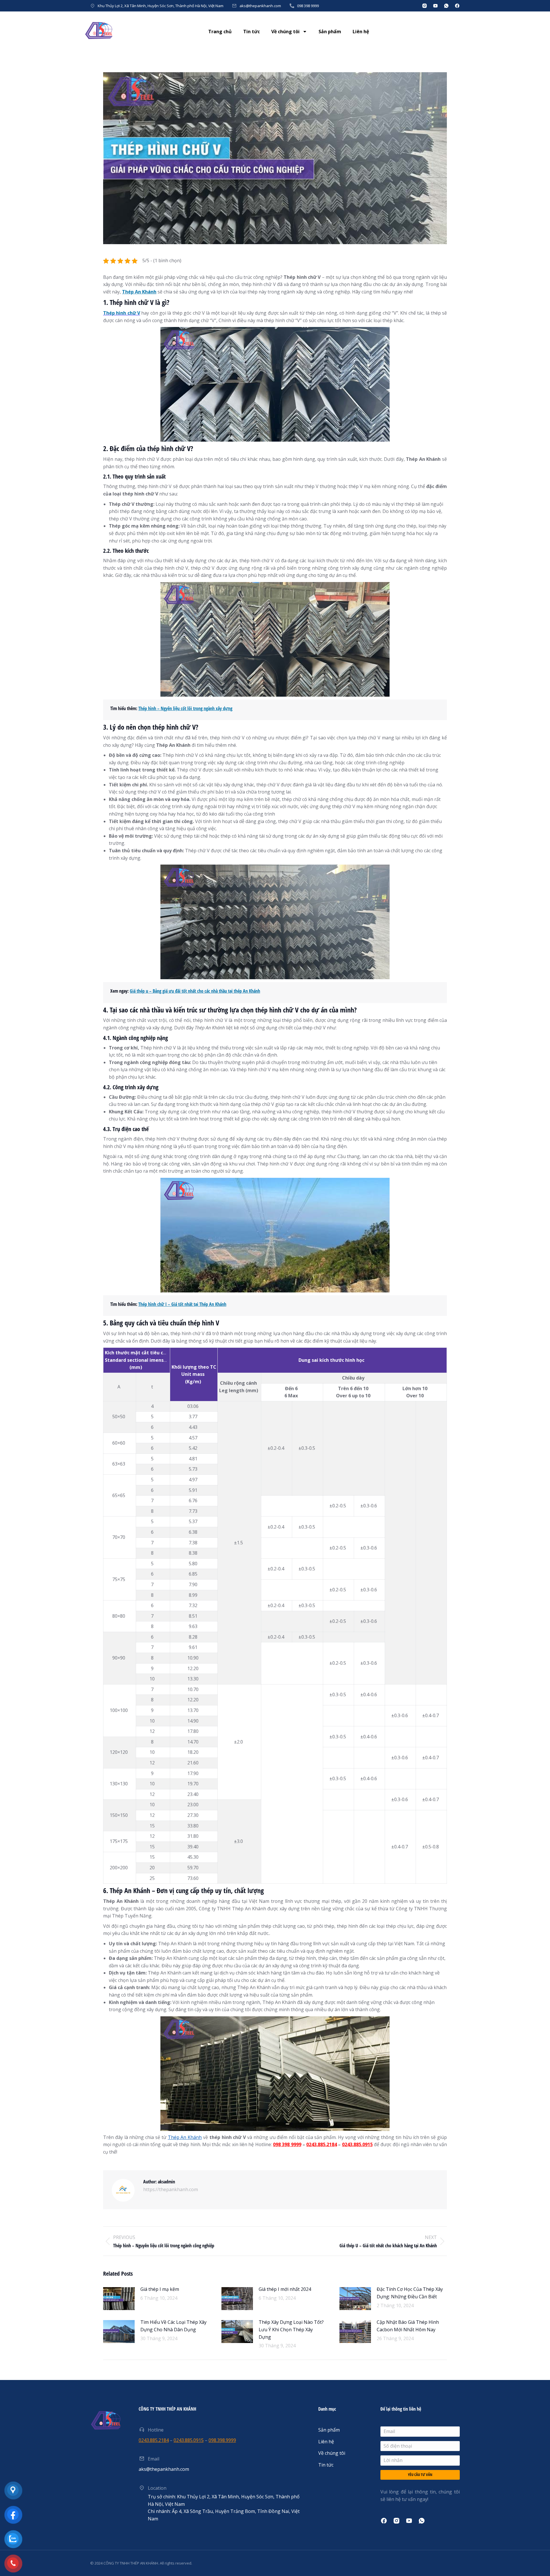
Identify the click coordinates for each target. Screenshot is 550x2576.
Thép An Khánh (139, 292)
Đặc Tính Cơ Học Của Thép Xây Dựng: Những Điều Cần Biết (410, 2293)
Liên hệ (361, 32)
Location (157, 2488)
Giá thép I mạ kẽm (160, 2289)
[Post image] (119, 2299)
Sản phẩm (330, 32)
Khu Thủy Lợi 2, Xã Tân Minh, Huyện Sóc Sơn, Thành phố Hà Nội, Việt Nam (161, 6)
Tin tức (252, 32)
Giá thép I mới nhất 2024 (285, 2289)
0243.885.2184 (322, 2144)
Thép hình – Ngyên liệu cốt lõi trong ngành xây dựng (185, 708)
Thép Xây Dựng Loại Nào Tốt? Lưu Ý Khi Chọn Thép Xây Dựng (291, 2329)
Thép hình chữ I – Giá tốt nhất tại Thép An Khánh (182, 1304)
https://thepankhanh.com (171, 2189)
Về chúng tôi (285, 32)
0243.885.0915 (357, 2144)
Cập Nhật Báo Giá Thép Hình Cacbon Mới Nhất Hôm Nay (408, 2326)
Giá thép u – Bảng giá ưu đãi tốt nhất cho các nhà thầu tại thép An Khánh (195, 991)
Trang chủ (220, 32)
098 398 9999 (308, 6)
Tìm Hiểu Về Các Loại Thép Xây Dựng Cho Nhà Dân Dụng (173, 2326)
